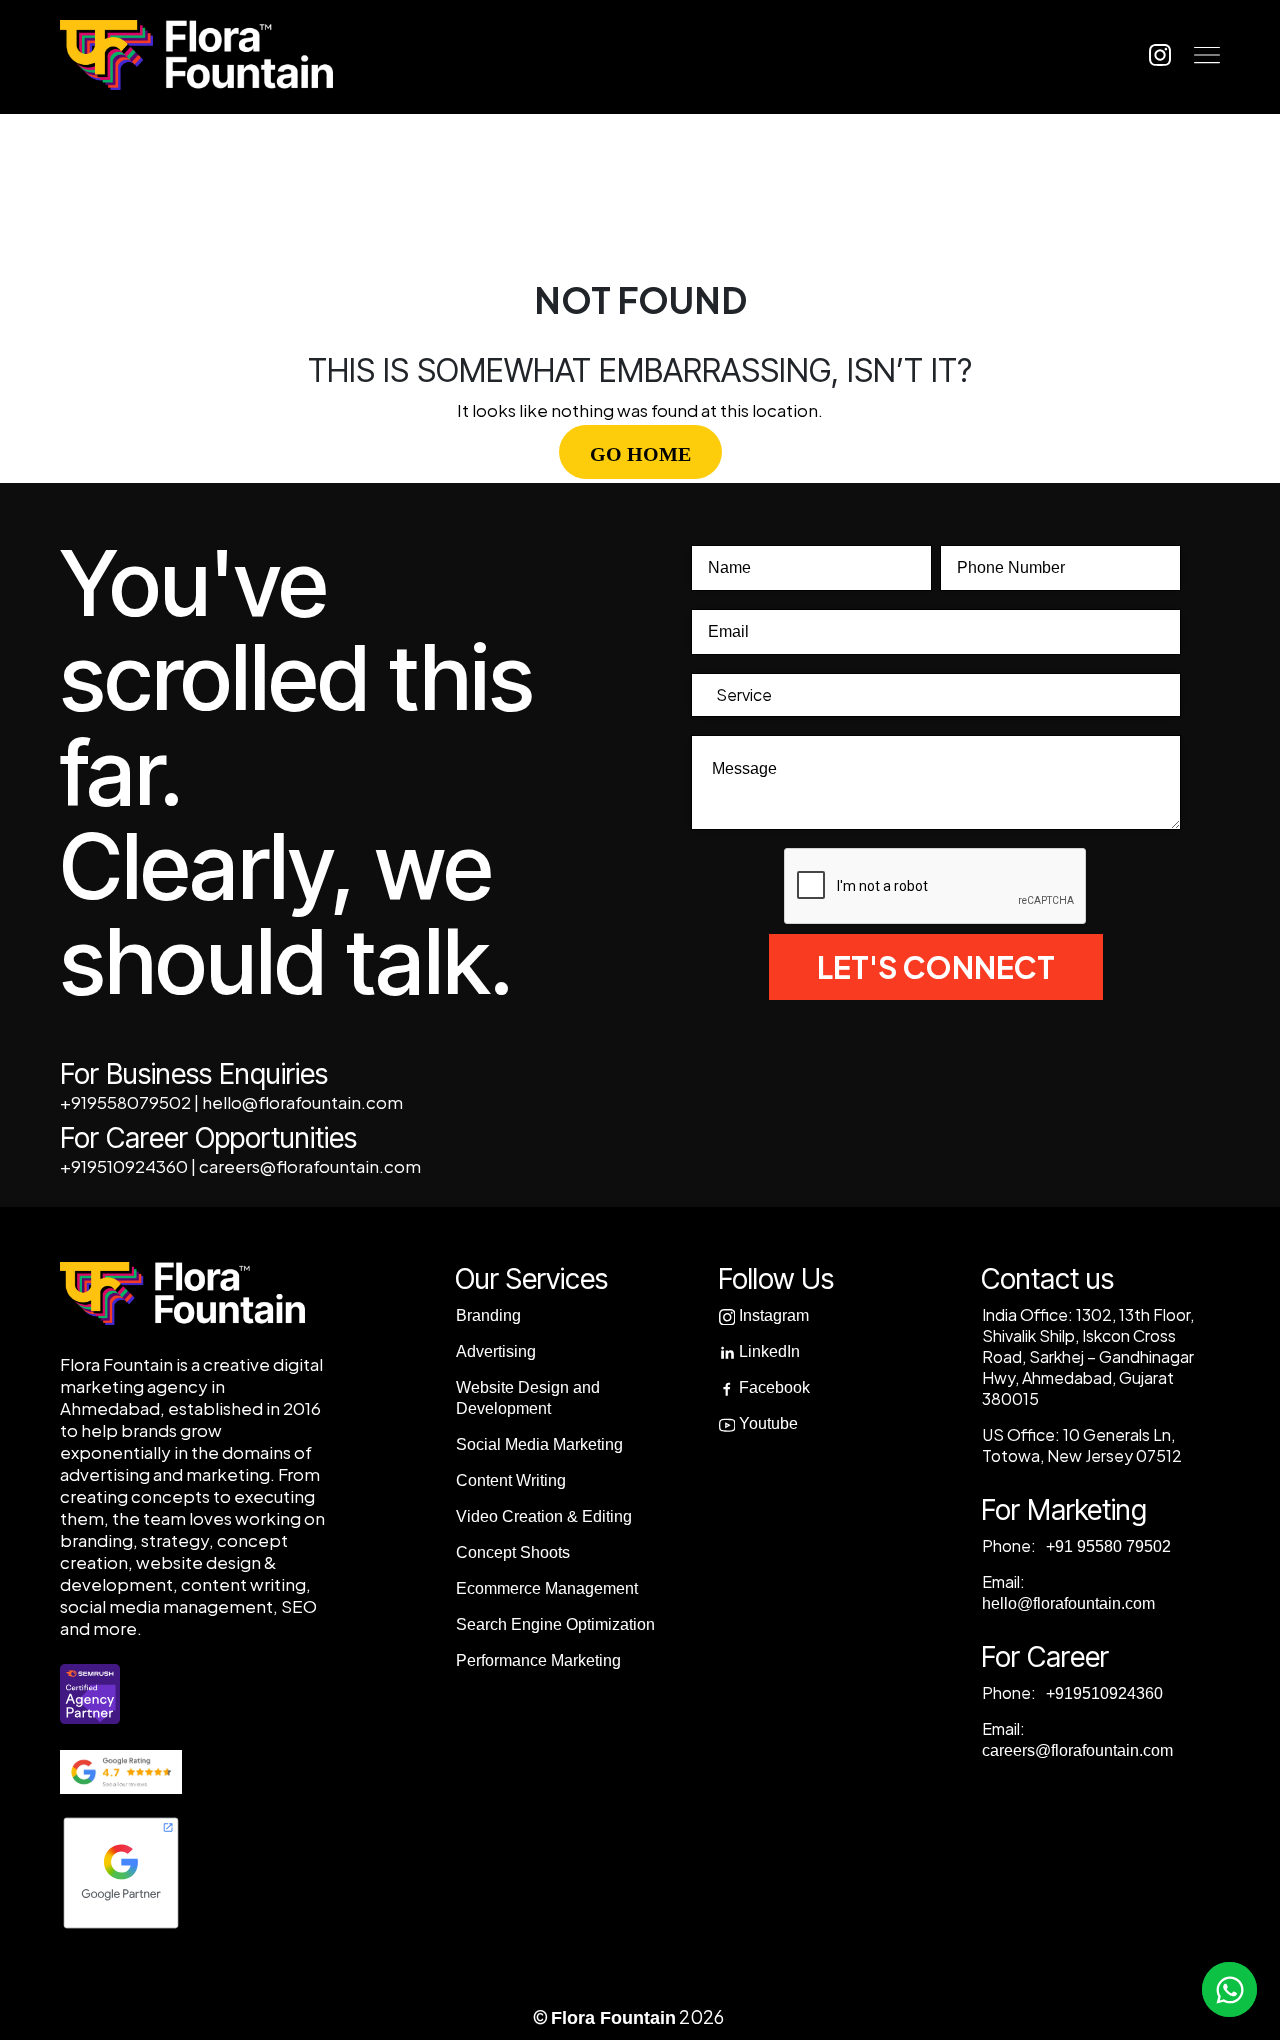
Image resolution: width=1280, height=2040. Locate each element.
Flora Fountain (613, 2018)
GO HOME (640, 454)
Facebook (772, 1387)
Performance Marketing (538, 1660)
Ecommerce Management (547, 1588)
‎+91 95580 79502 (1106, 1546)
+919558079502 (125, 1102)
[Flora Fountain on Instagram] (1159, 54)
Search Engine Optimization (555, 1624)
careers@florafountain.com (310, 1166)
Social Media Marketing (539, 1444)
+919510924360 (124, 1166)
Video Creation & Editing (544, 1516)
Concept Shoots (513, 1552)
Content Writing (511, 1480)
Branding (488, 1315)
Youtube (766, 1423)
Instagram (772, 1315)
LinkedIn (767, 1351)
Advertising (496, 1351)
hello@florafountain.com (302, 1102)
